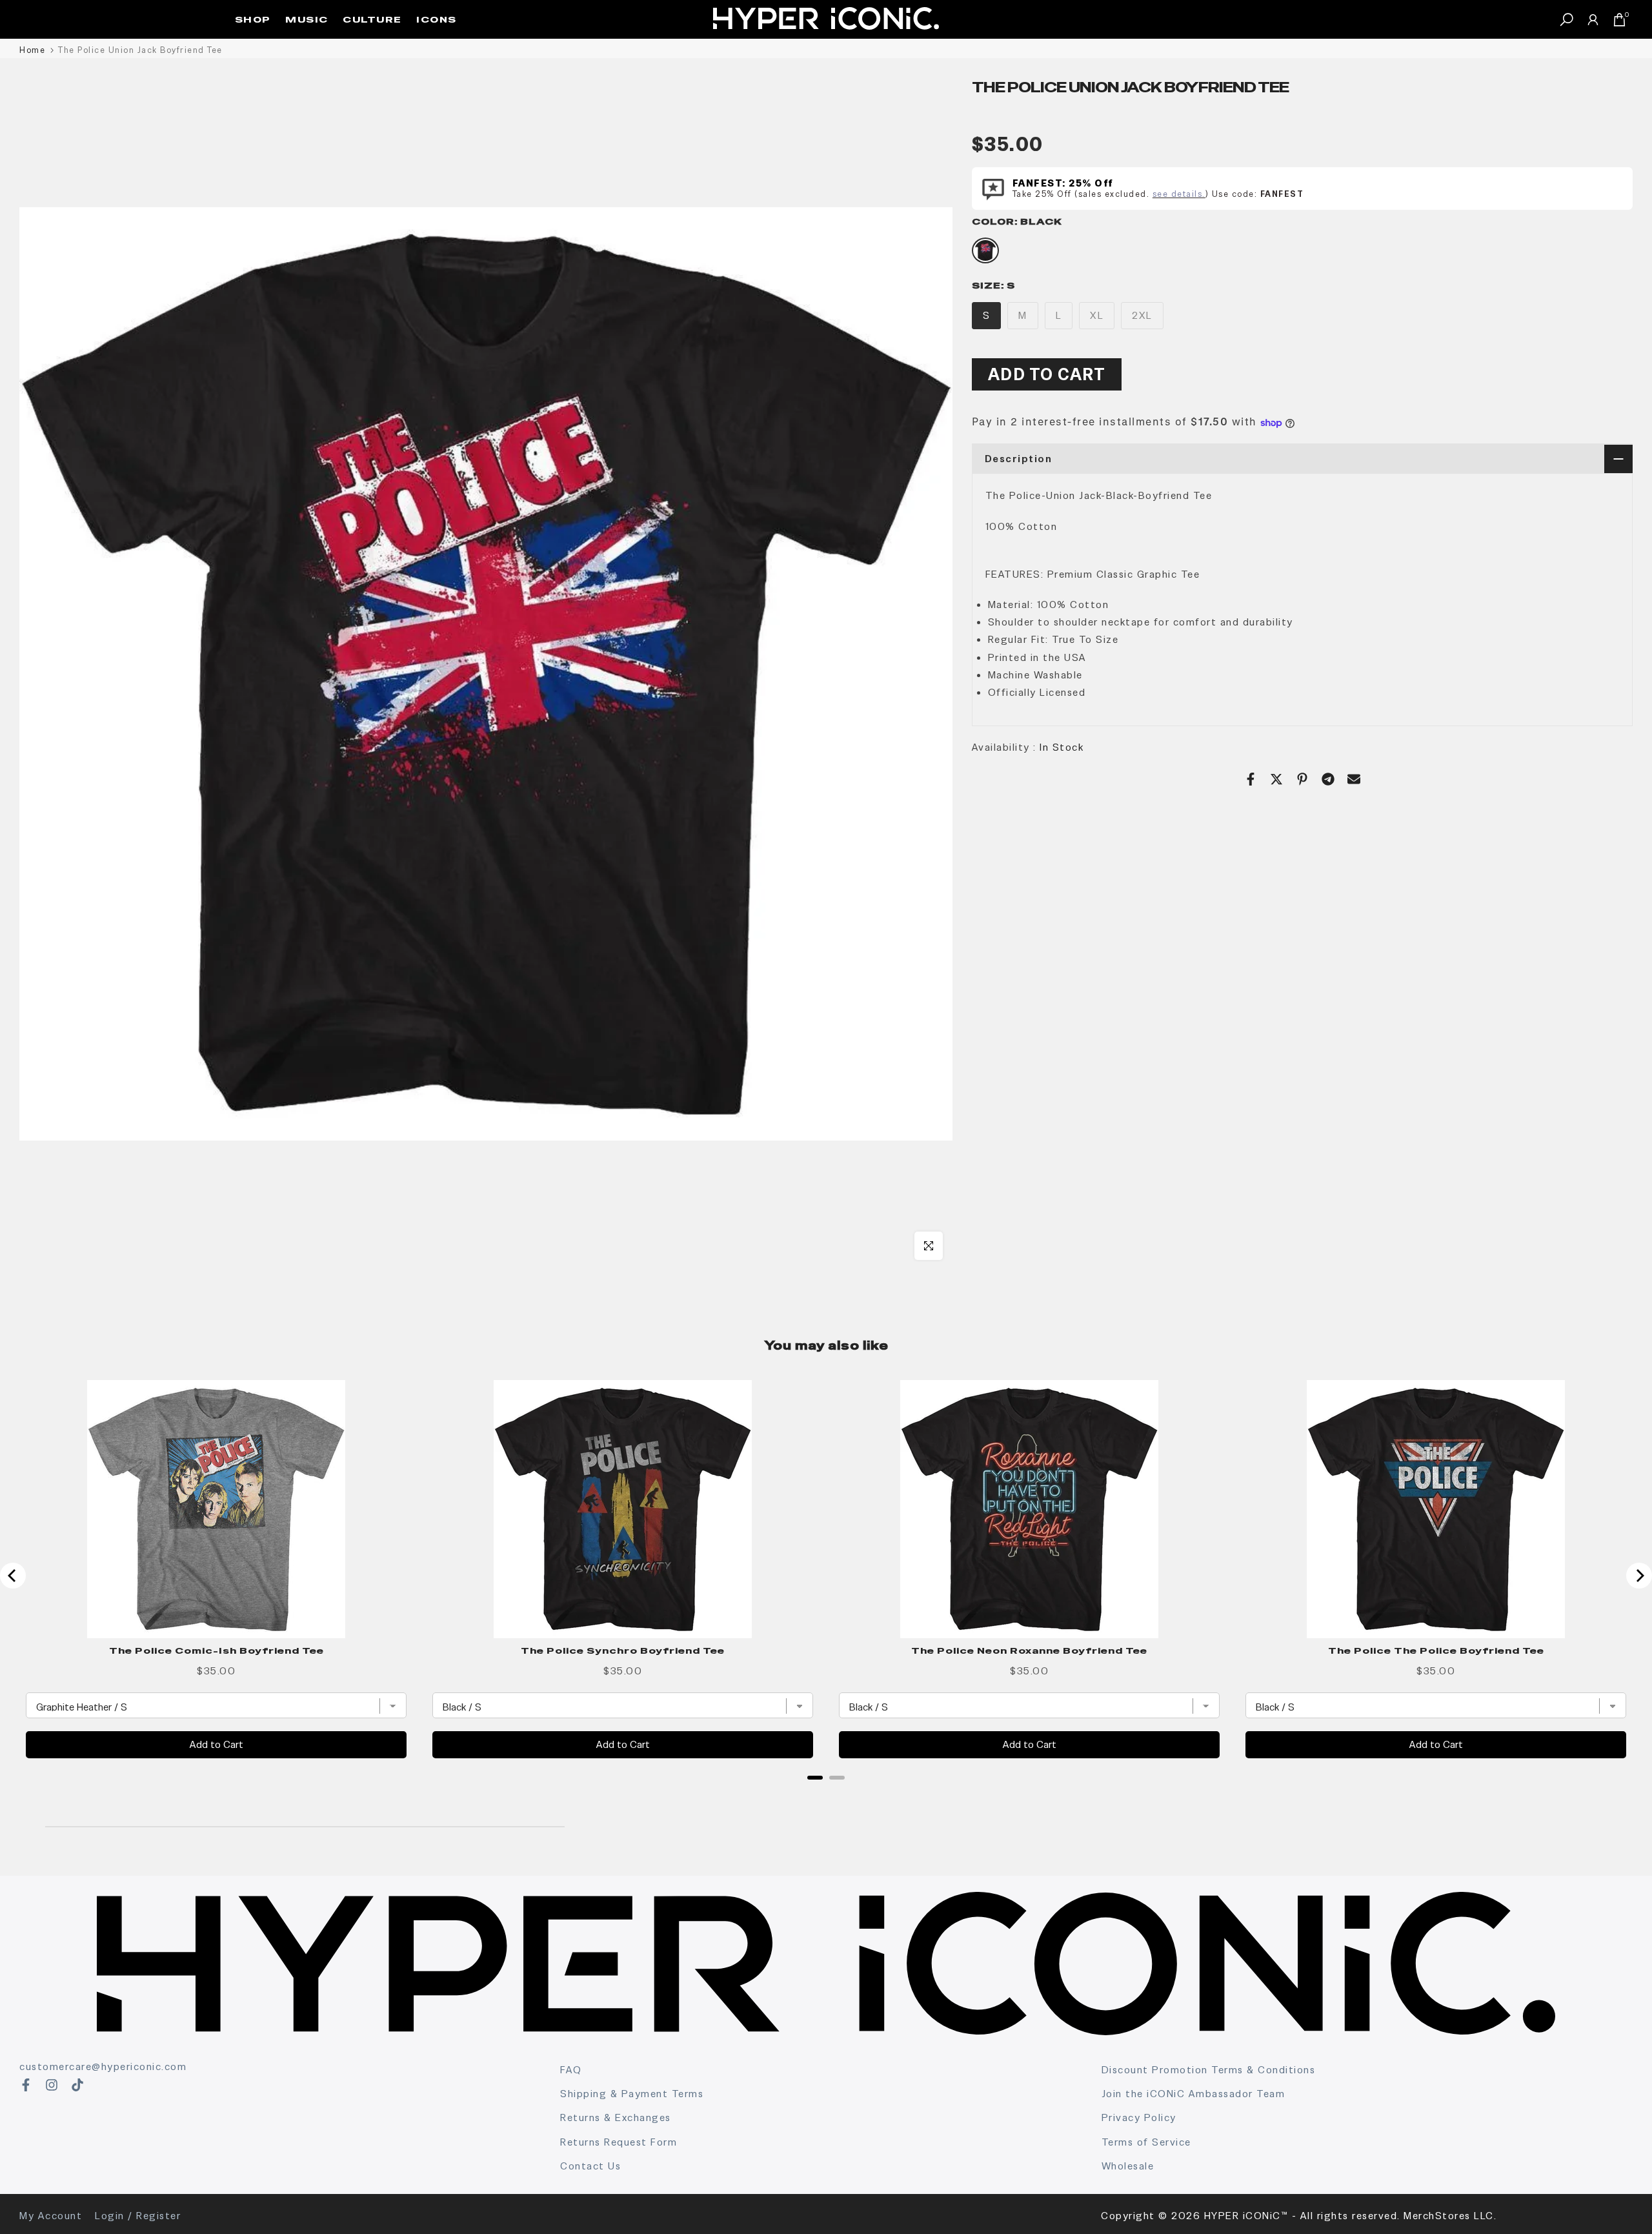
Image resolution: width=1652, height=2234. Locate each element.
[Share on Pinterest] (1302, 779)
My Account (51, 2216)
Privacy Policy (1139, 2117)
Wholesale (1128, 2166)
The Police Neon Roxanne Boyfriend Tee (1029, 1650)
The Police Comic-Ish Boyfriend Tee (217, 1650)
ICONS (437, 19)
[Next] (1639, 1576)
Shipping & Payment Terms (632, 2094)
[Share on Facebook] (1251, 779)
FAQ (571, 2070)
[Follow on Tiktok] (77, 2085)
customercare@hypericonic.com (103, 2066)
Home (32, 50)
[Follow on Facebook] (26, 2085)
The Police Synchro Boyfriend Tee (623, 1650)
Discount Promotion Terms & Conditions (1209, 2070)
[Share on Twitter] (1276, 779)
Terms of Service (1146, 2142)
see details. (1179, 194)
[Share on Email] (1354, 779)
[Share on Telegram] (1328, 779)
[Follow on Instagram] (52, 2085)
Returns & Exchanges (616, 2117)
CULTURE (372, 19)
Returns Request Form (619, 2142)
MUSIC (307, 19)
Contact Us (590, 2166)
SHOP (253, 19)
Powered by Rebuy (826, 1794)
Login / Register (138, 2216)
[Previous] (13, 1576)
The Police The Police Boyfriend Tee (1436, 1650)
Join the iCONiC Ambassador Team (1194, 2094)
